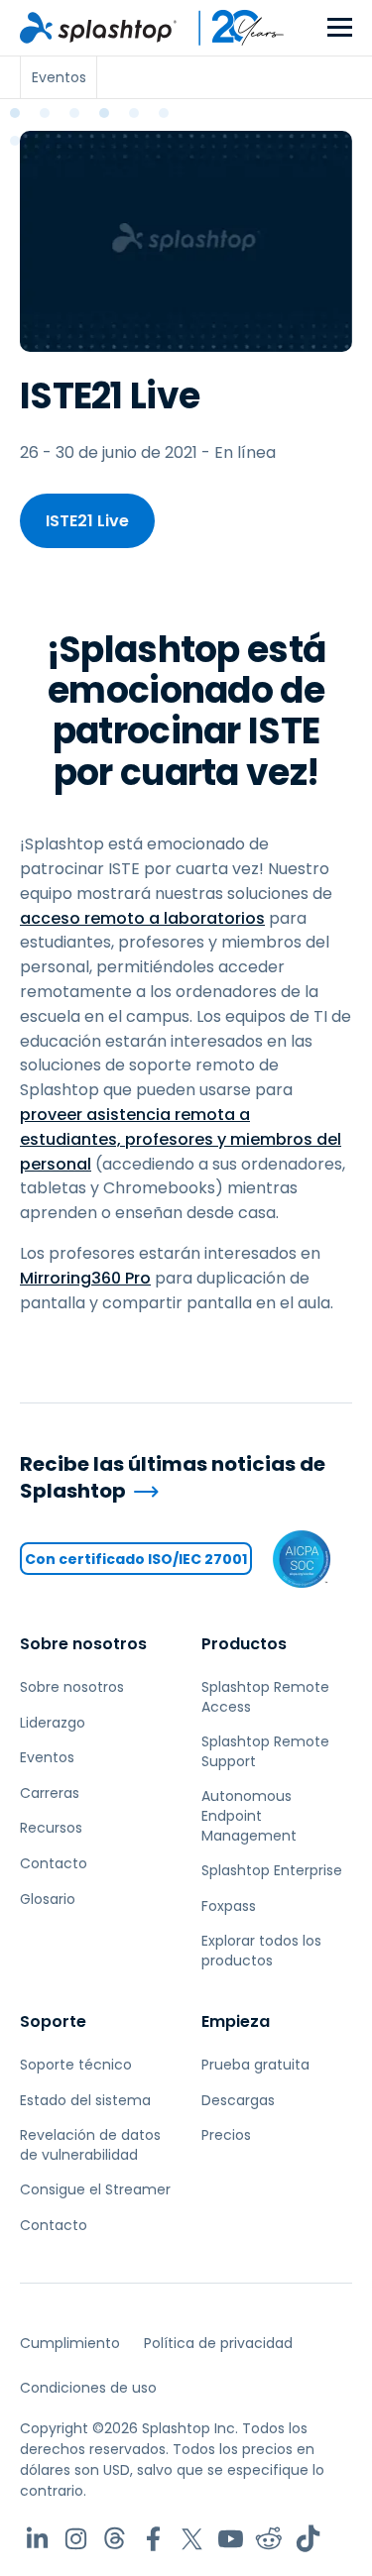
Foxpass (229, 1906)
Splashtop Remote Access (265, 1697)
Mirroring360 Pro (85, 1278)
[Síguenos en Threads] (115, 2539)
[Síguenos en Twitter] (192, 2539)
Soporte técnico (76, 2065)
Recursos (51, 1828)
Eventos (47, 1757)
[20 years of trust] (231, 28)
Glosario (48, 1899)
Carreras (50, 1793)
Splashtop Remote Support (265, 1751)
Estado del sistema (85, 2100)
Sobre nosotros (83, 1644)
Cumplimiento (70, 2343)
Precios (226, 2135)
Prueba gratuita (255, 2065)
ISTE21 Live (87, 521)
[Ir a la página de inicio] (98, 28)
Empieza (236, 2021)
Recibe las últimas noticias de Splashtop (173, 1477)
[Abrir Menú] (340, 28)
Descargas (238, 2100)
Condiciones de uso (88, 2388)
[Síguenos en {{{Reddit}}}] (269, 2539)
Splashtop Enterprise (272, 1870)
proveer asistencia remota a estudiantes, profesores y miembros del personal (181, 1139)
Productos (244, 1644)
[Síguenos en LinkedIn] (37, 2539)
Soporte (53, 2021)
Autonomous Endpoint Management (249, 1815)
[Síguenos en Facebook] (153, 2539)
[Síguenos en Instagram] (76, 2539)
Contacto (54, 1863)
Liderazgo (53, 1723)
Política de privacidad (218, 2343)
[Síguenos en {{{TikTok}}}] (308, 2539)
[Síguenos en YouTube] (231, 2539)
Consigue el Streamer (95, 2189)
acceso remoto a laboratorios (142, 918)
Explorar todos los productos (261, 1951)
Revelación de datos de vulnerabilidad (90, 2145)
